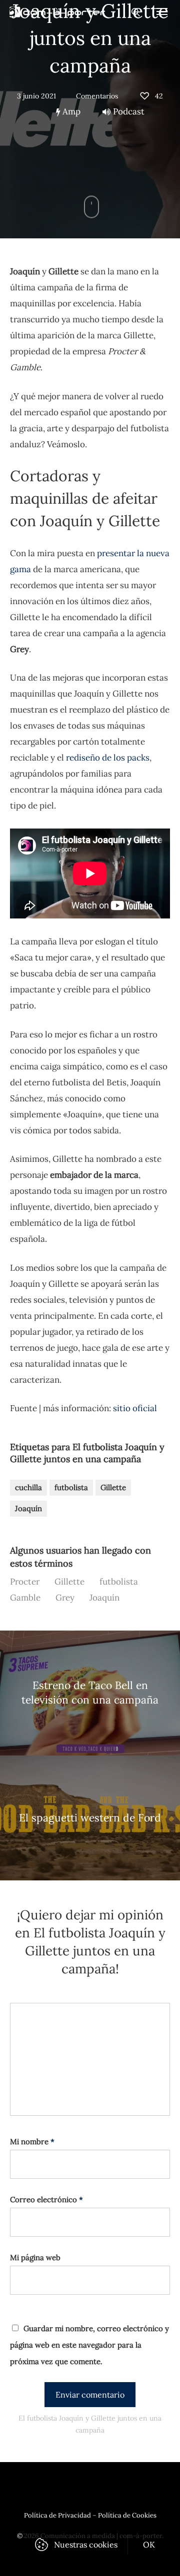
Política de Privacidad (57, 2515)
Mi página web (35, 2257)
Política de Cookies (127, 2515)
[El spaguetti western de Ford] (90, 1818)
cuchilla (28, 1487)
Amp (70, 111)
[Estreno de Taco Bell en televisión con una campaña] (90, 1693)
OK (149, 2545)
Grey (65, 1598)
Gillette (113, 1487)
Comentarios (97, 96)
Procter (25, 1582)
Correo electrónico (46, 2199)
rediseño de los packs (108, 758)
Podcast (129, 111)
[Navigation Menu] (162, 11)
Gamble (25, 1598)
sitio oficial (135, 1408)
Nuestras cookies (86, 2545)
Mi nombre (32, 2142)
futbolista (71, 1487)
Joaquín (28, 1508)
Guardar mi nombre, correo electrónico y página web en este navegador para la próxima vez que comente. (89, 2345)
